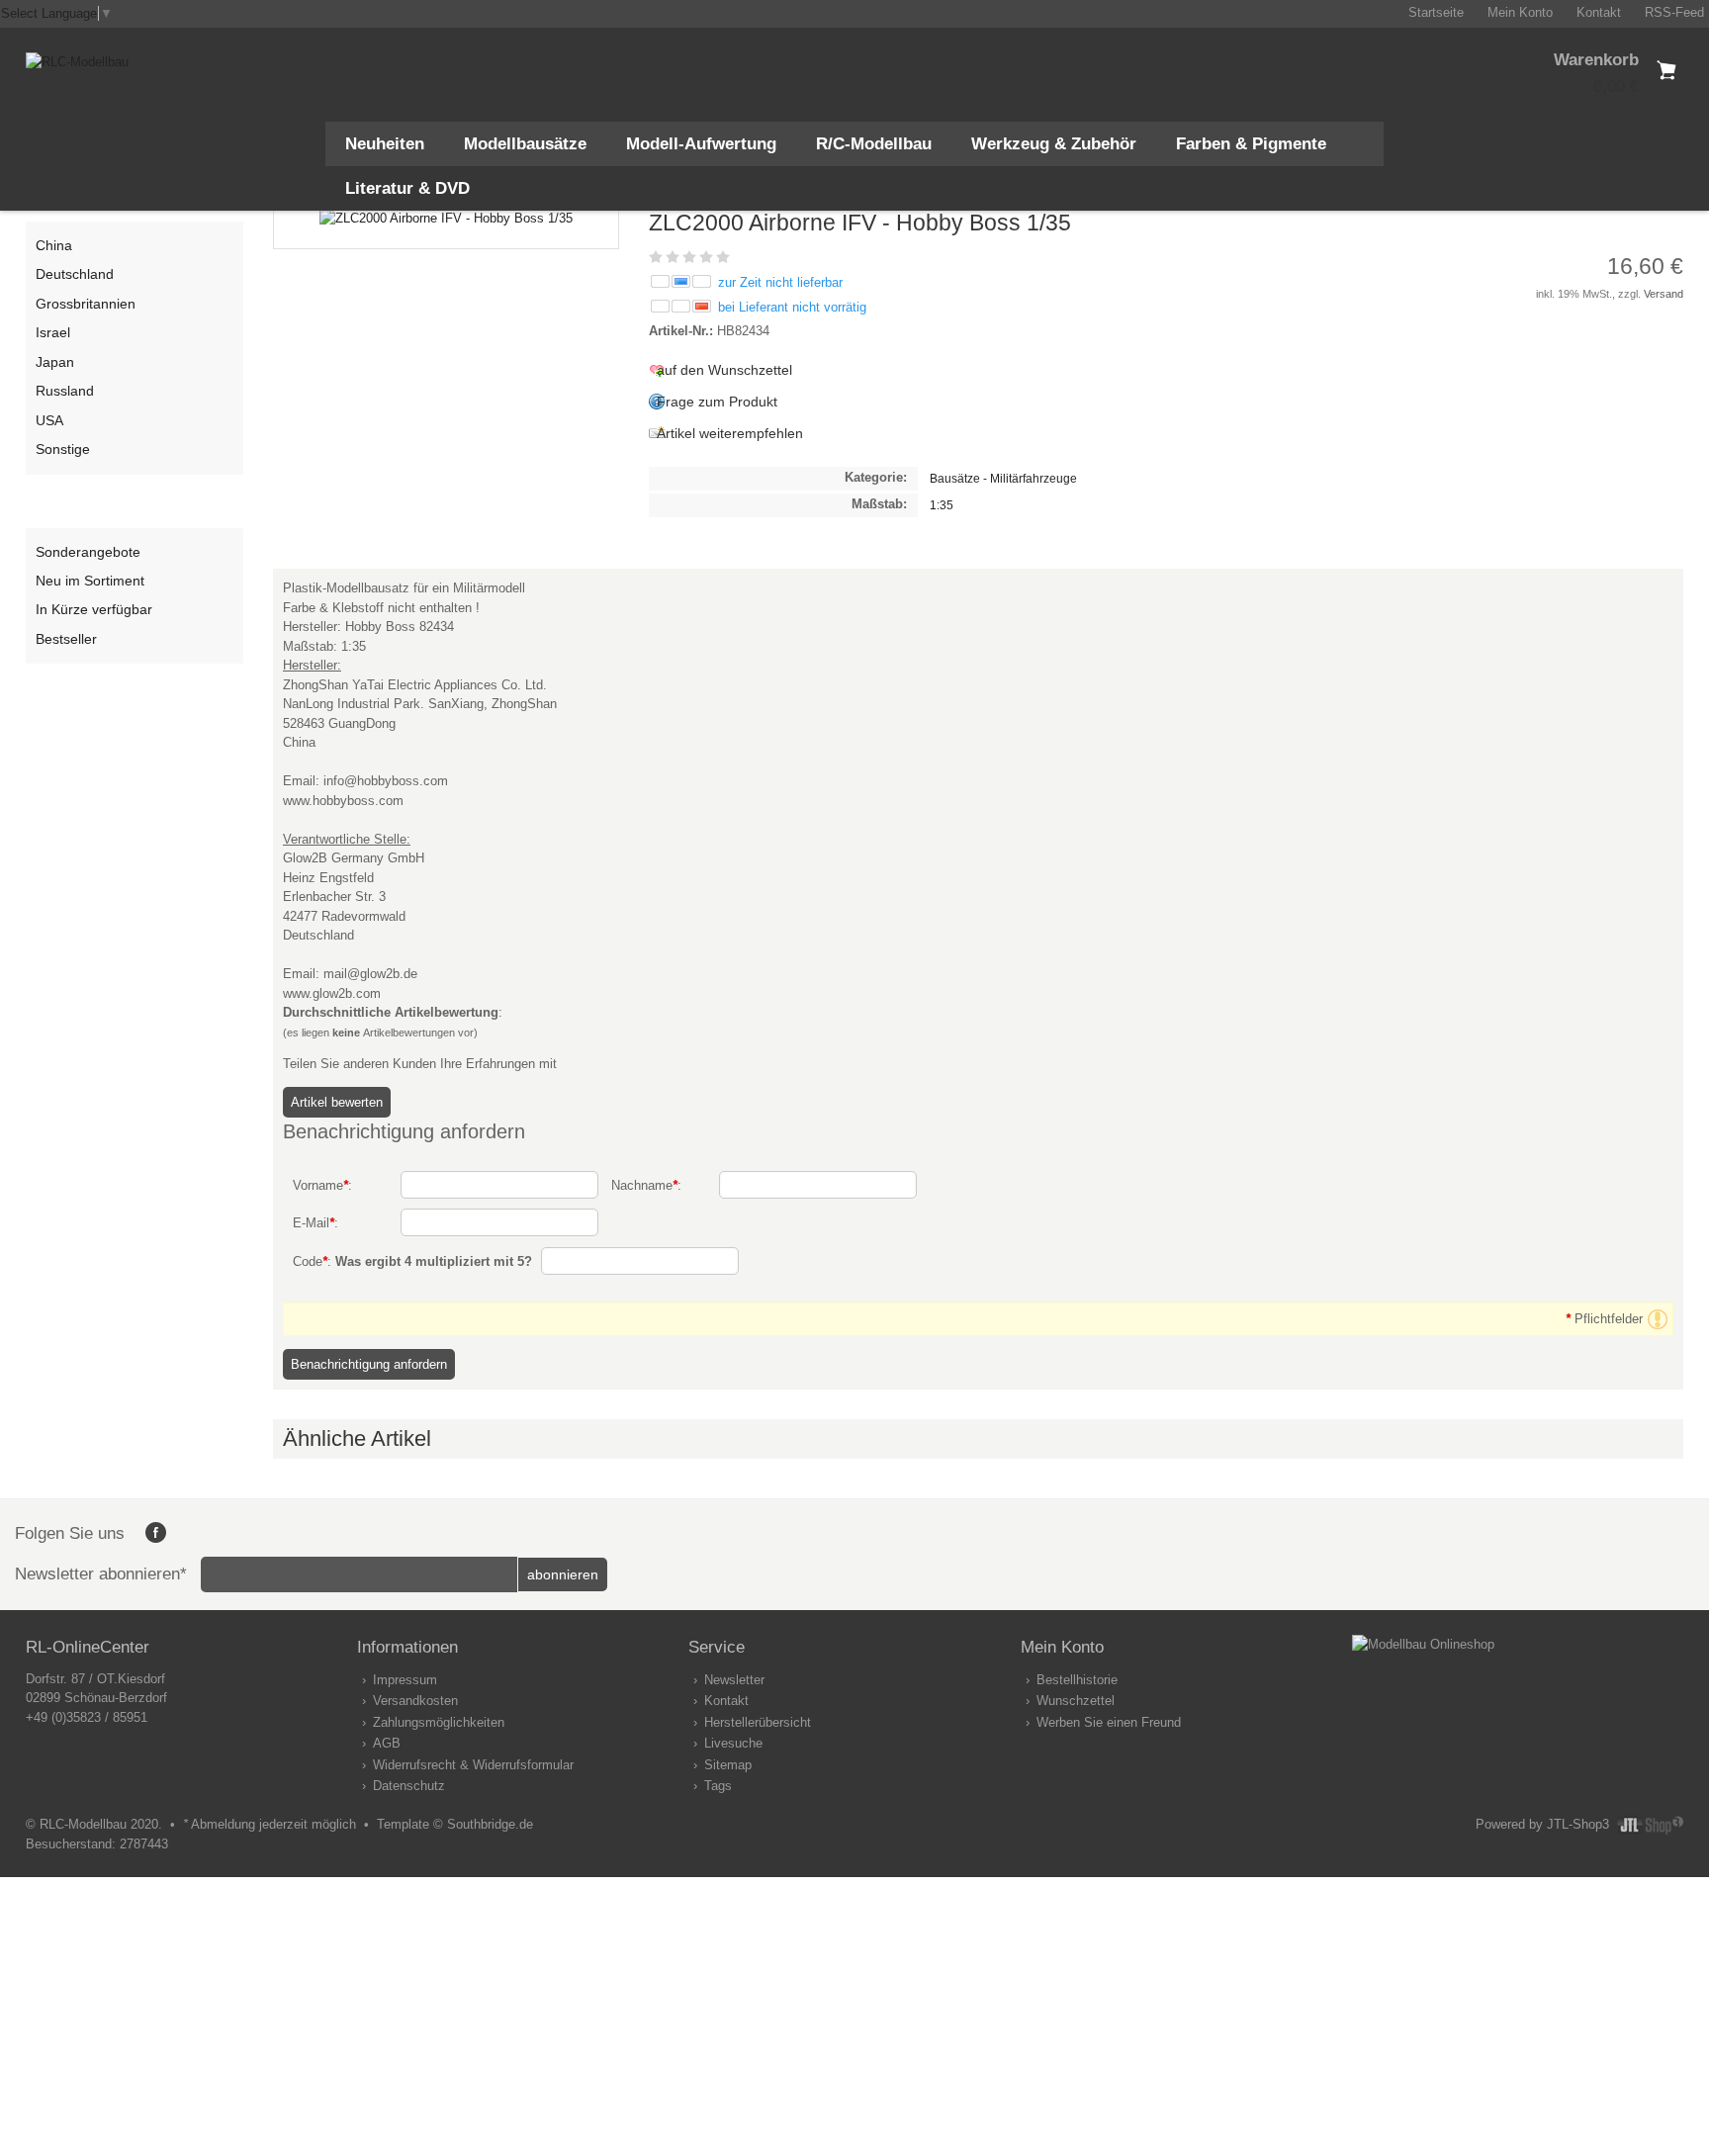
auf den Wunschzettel (724, 370)
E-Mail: (315, 1223)
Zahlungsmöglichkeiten (439, 1722)
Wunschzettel (1076, 1701)
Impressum (405, 1680)
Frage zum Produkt (717, 402)
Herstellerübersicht (758, 1722)
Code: (412, 1261)
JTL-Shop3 (1578, 1824)
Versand (1664, 294)
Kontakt (726, 1701)
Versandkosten (415, 1701)
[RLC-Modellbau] (77, 62)
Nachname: (646, 1185)
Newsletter (734, 1680)
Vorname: (322, 1185)
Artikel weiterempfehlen (730, 433)
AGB (387, 1743)
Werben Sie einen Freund (1109, 1722)
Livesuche (733, 1743)
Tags (718, 1786)
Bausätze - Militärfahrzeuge (1003, 478)
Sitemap (728, 1765)
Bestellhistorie (1077, 1680)
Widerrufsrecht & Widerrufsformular (473, 1765)
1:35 (942, 505)
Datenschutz (409, 1786)
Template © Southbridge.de (455, 1824)
